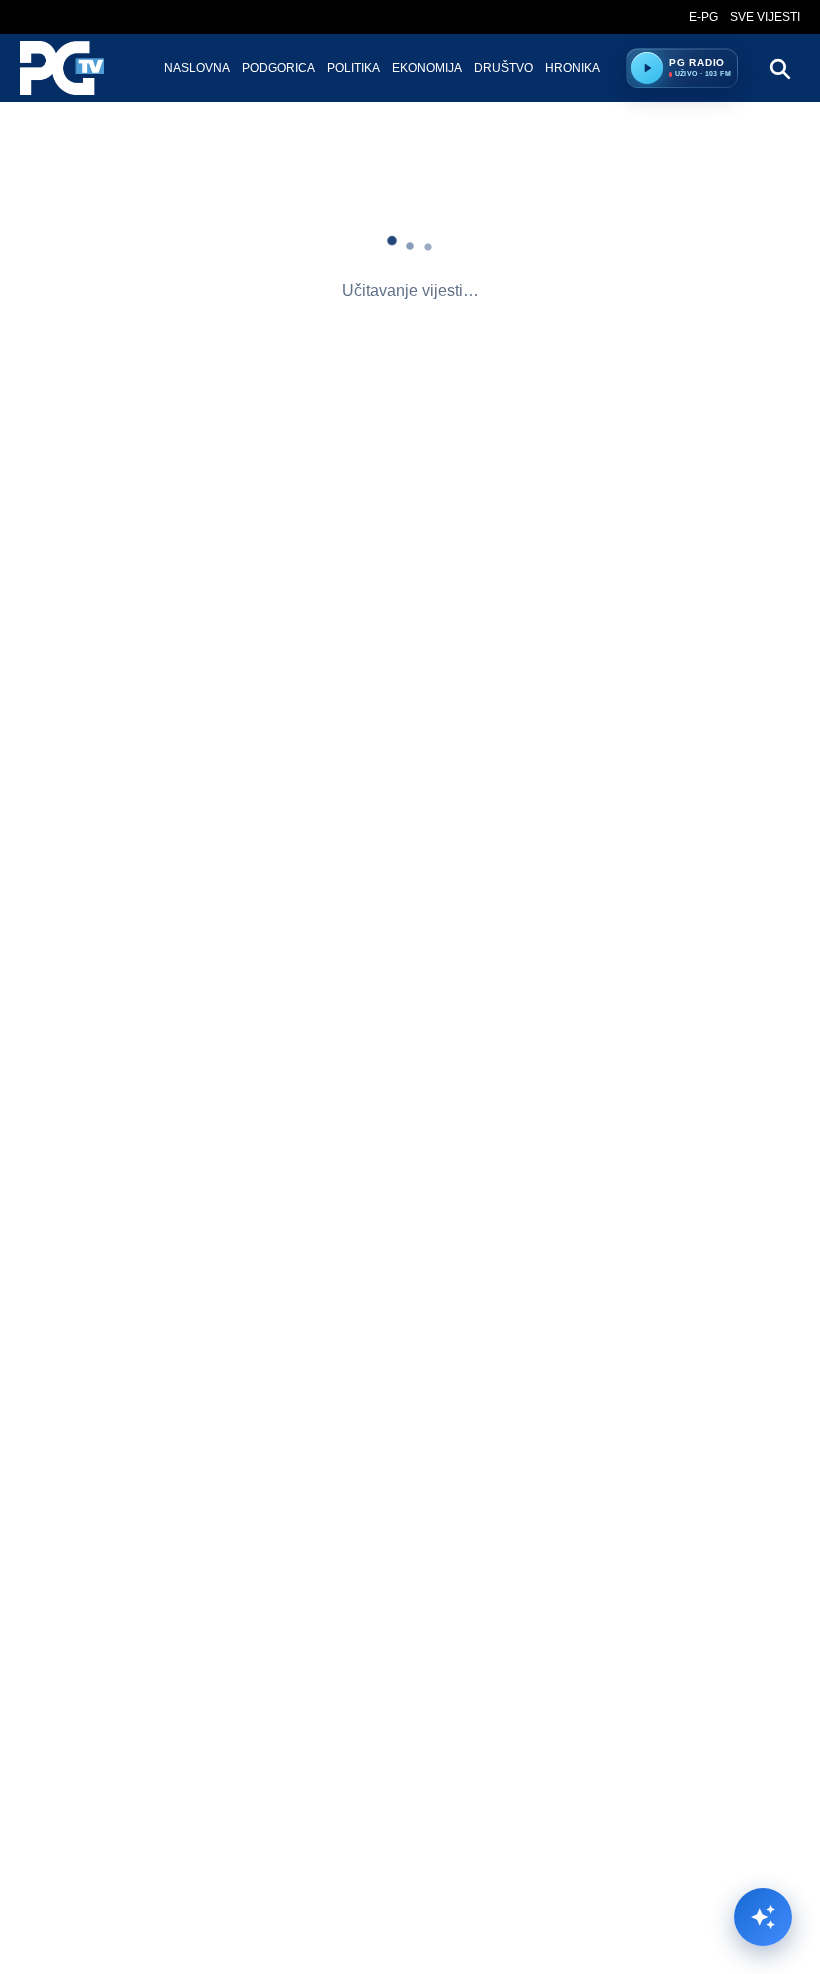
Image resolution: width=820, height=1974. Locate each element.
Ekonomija (427, 68)
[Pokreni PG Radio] (647, 68)
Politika (353, 68)
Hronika (572, 68)
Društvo (503, 68)
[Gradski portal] (79, 68)
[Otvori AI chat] (763, 1917)
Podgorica (278, 68)
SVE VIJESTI (765, 17)
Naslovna (197, 68)
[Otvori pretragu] (779, 68)
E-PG (703, 17)
